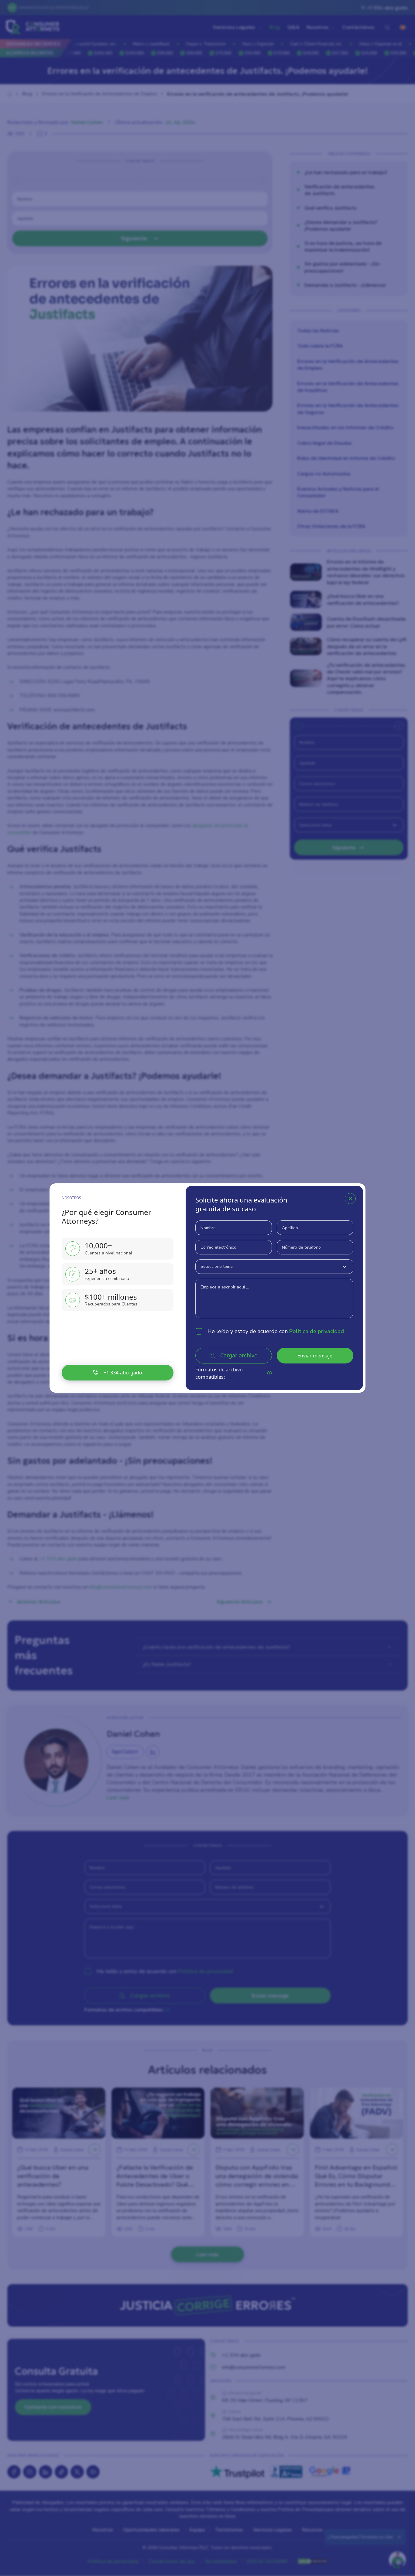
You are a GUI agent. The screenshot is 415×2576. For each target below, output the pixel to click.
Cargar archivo (239, 1355)
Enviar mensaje (315, 1356)
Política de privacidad (317, 1331)
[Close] (350, 1199)
